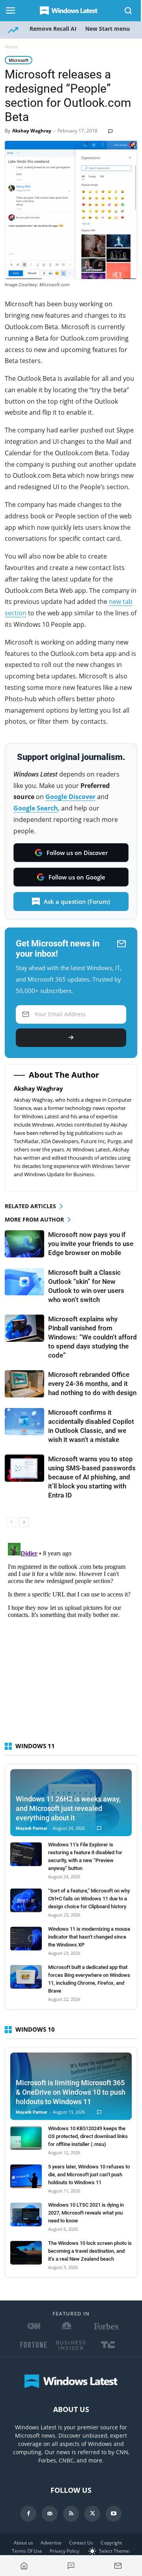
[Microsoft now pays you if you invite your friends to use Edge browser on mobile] (24, 1244)
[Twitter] (92, 2514)
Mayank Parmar (32, 1828)
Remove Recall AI (53, 29)
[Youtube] (114, 2514)
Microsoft (19, 60)
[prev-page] (11, 1522)
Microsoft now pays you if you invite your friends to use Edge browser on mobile (91, 1244)
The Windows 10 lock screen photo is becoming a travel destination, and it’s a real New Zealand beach (90, 2251)
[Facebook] (28, 2514)
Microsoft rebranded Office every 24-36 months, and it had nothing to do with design (92, 1384)
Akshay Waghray (32, 131)
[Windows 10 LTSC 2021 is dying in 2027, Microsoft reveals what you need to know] (26, 2215)
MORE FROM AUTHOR (34, 1219)
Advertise (51, 2543)
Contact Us (81, 2543)
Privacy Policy (64, 2551)
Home (11, 47)
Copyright (111, 2543)
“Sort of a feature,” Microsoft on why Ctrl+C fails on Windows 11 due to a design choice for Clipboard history (89, 1899)
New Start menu (107, 29)
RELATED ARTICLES (30, 1206)
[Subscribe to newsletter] (118, 2566)
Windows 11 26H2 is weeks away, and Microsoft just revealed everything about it (68, 1808)
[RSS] (71, 2514)
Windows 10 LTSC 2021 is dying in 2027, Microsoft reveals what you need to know (86, 2213)
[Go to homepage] (24, 2566)
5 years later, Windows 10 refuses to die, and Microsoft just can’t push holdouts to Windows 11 (89, 2175)
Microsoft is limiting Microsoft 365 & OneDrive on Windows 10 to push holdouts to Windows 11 (71, 2092)
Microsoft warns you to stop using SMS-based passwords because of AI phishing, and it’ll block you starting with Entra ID (92, 1477)
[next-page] (24, 1522)
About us (23, 2543)
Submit (71, 1038)
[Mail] (50, 2514)
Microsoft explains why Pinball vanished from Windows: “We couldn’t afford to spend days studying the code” (92, 1337)
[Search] (129, 11)
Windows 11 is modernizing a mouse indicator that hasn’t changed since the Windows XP (89, 1937)
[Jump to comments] (71, 2566)
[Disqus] (71, 1638)
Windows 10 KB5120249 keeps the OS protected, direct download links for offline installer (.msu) (88, 2136)
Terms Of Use (27, 2551)
